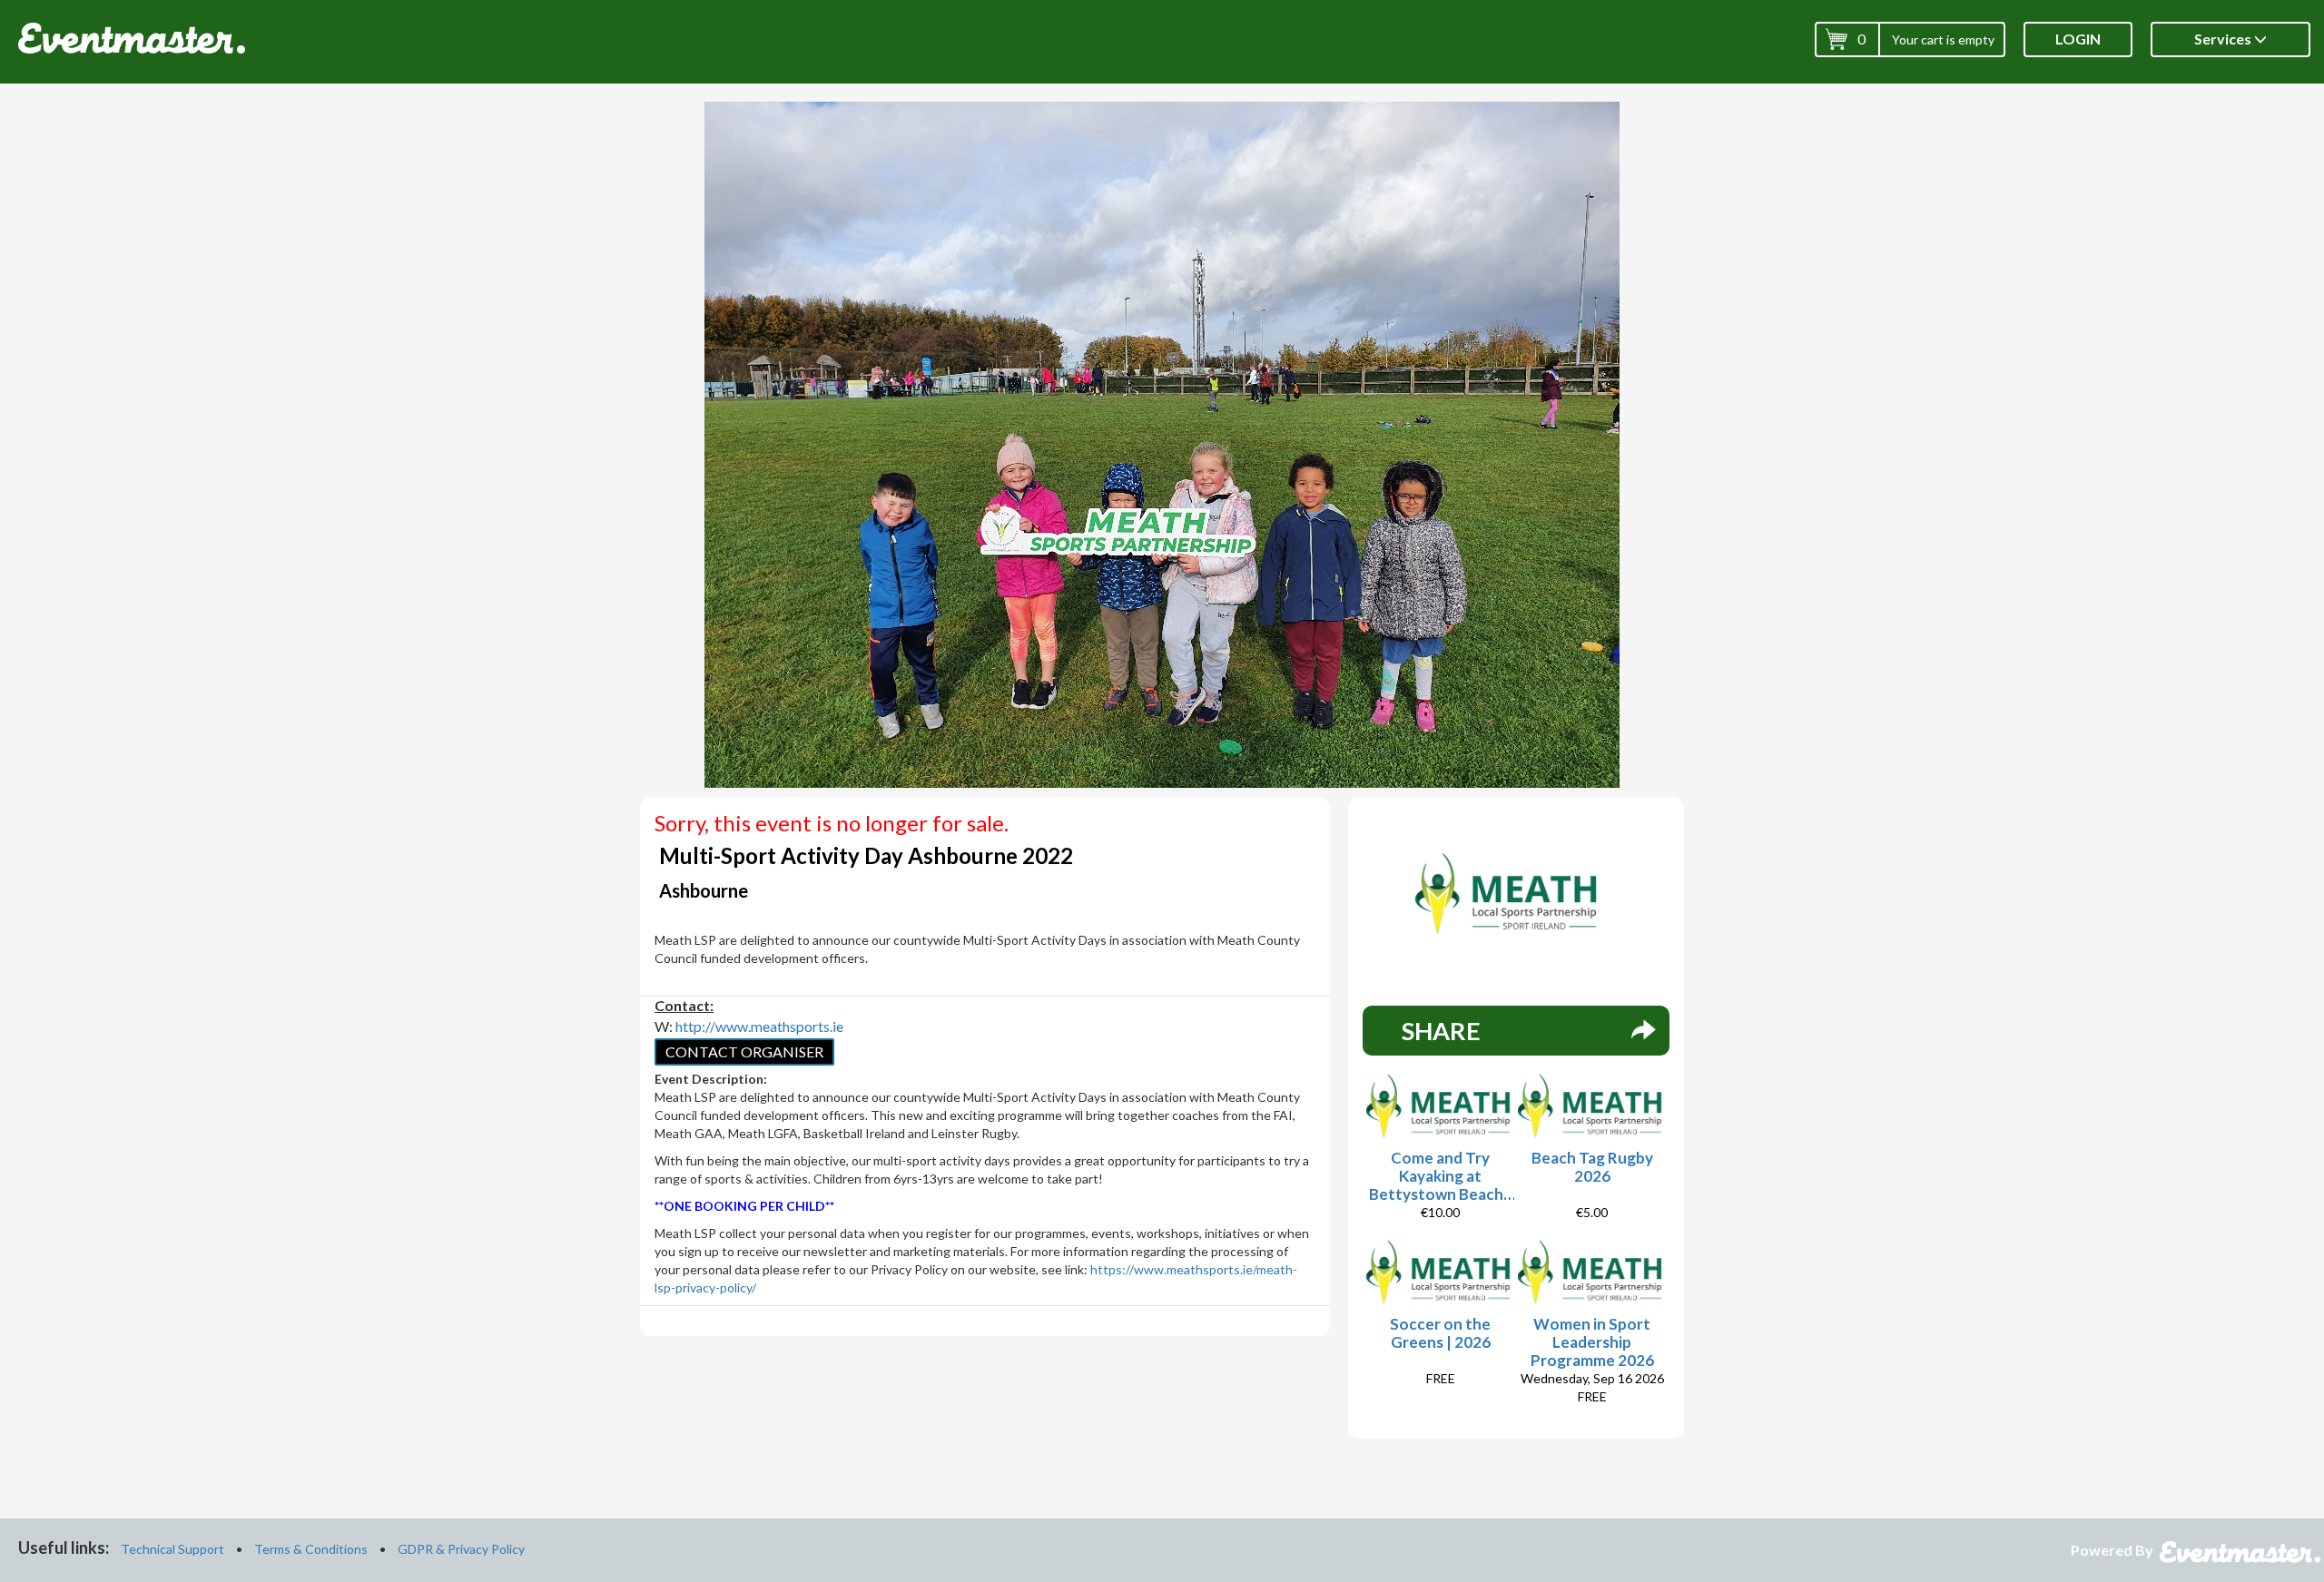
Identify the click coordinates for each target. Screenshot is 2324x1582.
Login (2078, 39)
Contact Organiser (744, 1051)
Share (1441, 1031)
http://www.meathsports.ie (759, 1026)
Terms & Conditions (311, 1549)
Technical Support (172, 1549)
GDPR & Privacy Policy (461, 1549)
